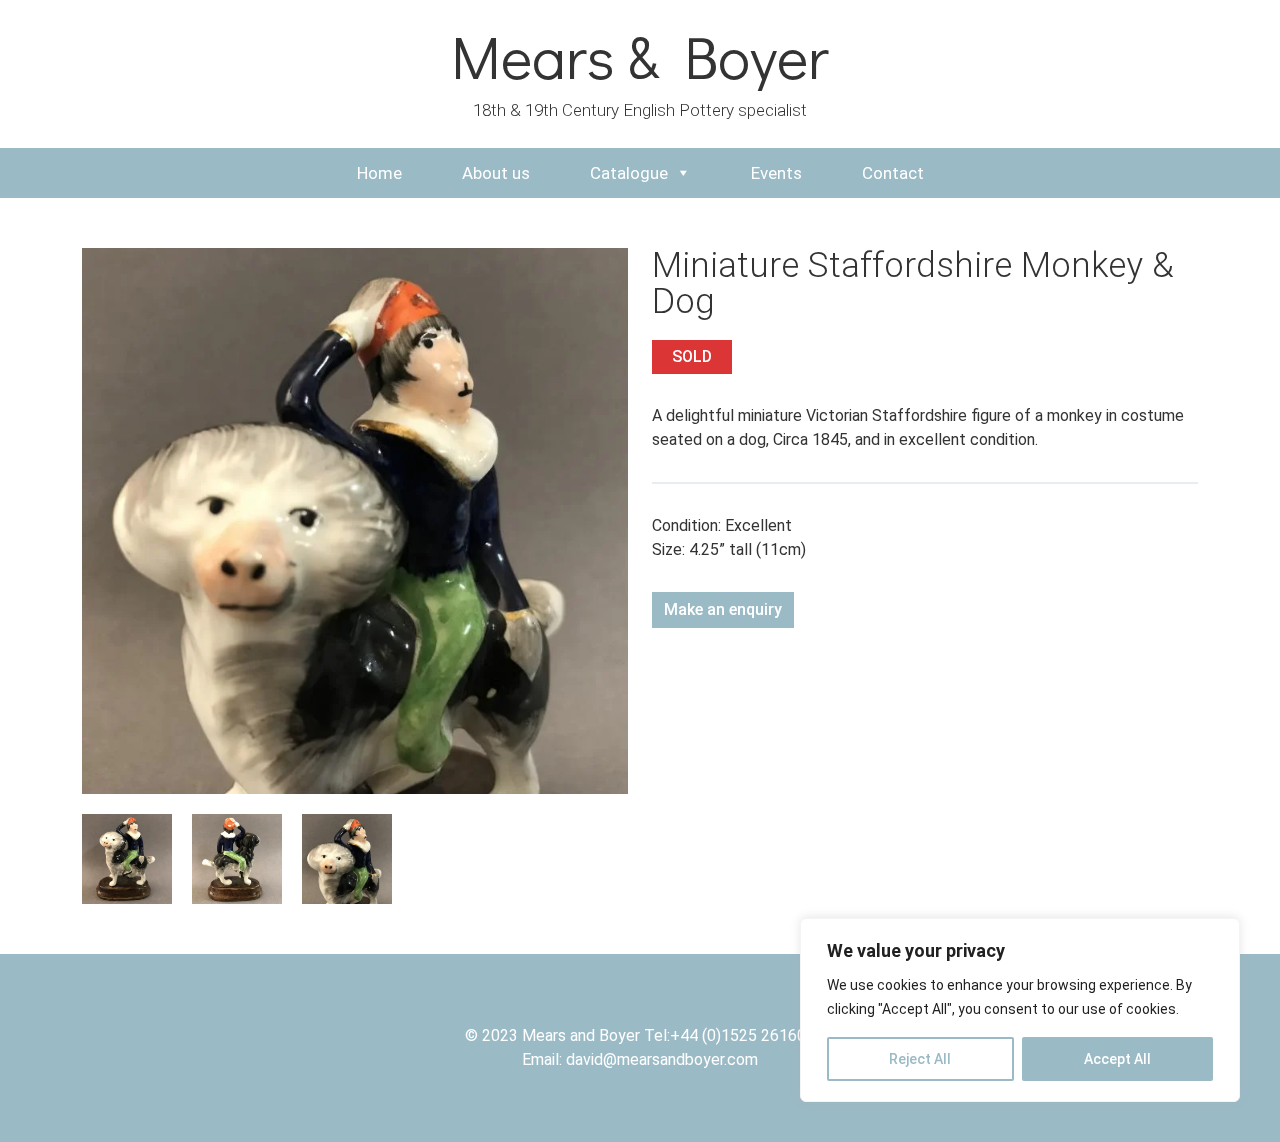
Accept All (1117, 1059)
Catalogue (629, 173)
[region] (1020, 1010)
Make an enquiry (723, 609)
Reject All (920, 1059)
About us (496, 173)
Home (379, 173)
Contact (893, 173)
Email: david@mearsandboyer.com (640, 1059)
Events (776, 173)
